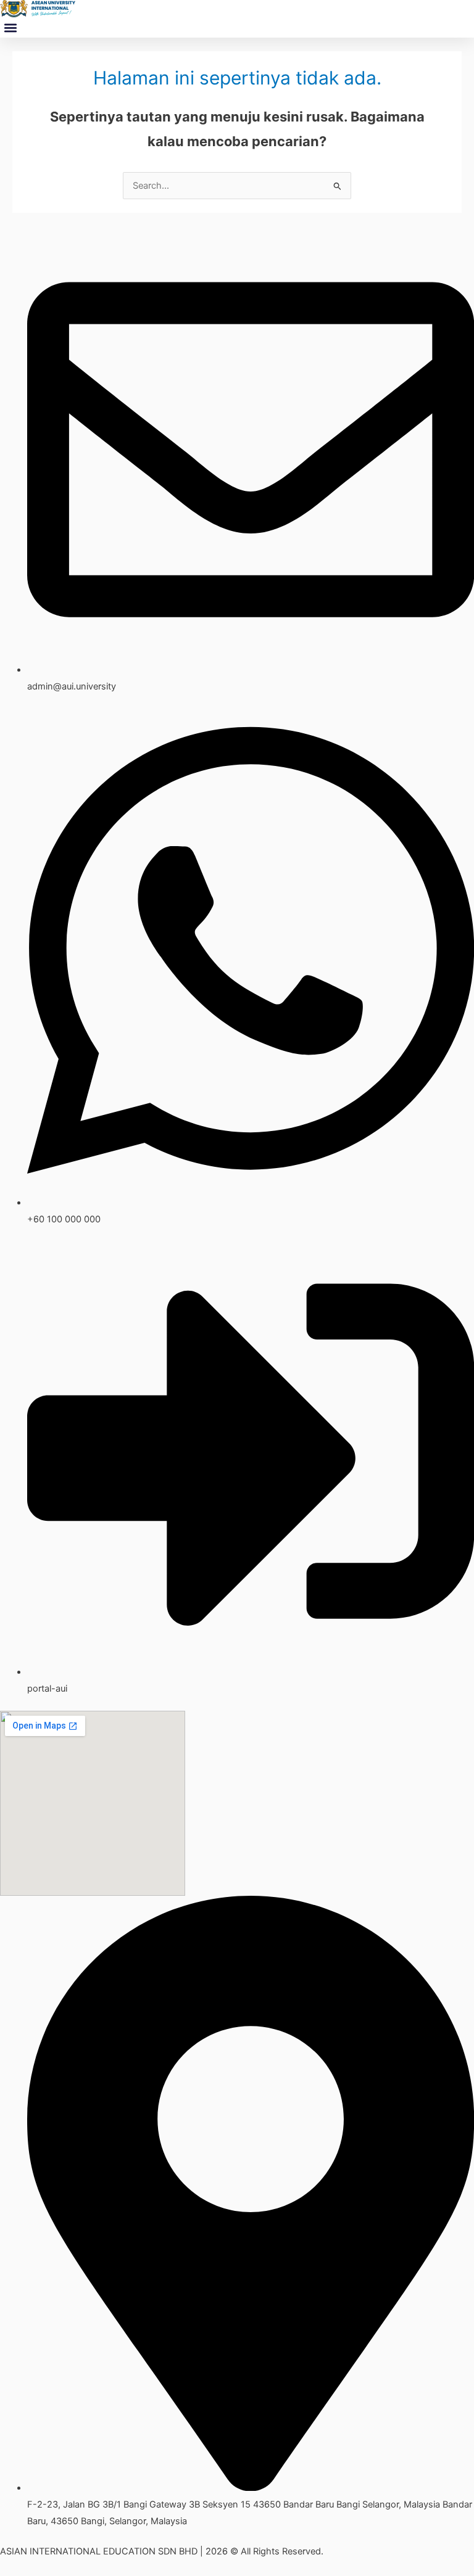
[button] (10, 27)
